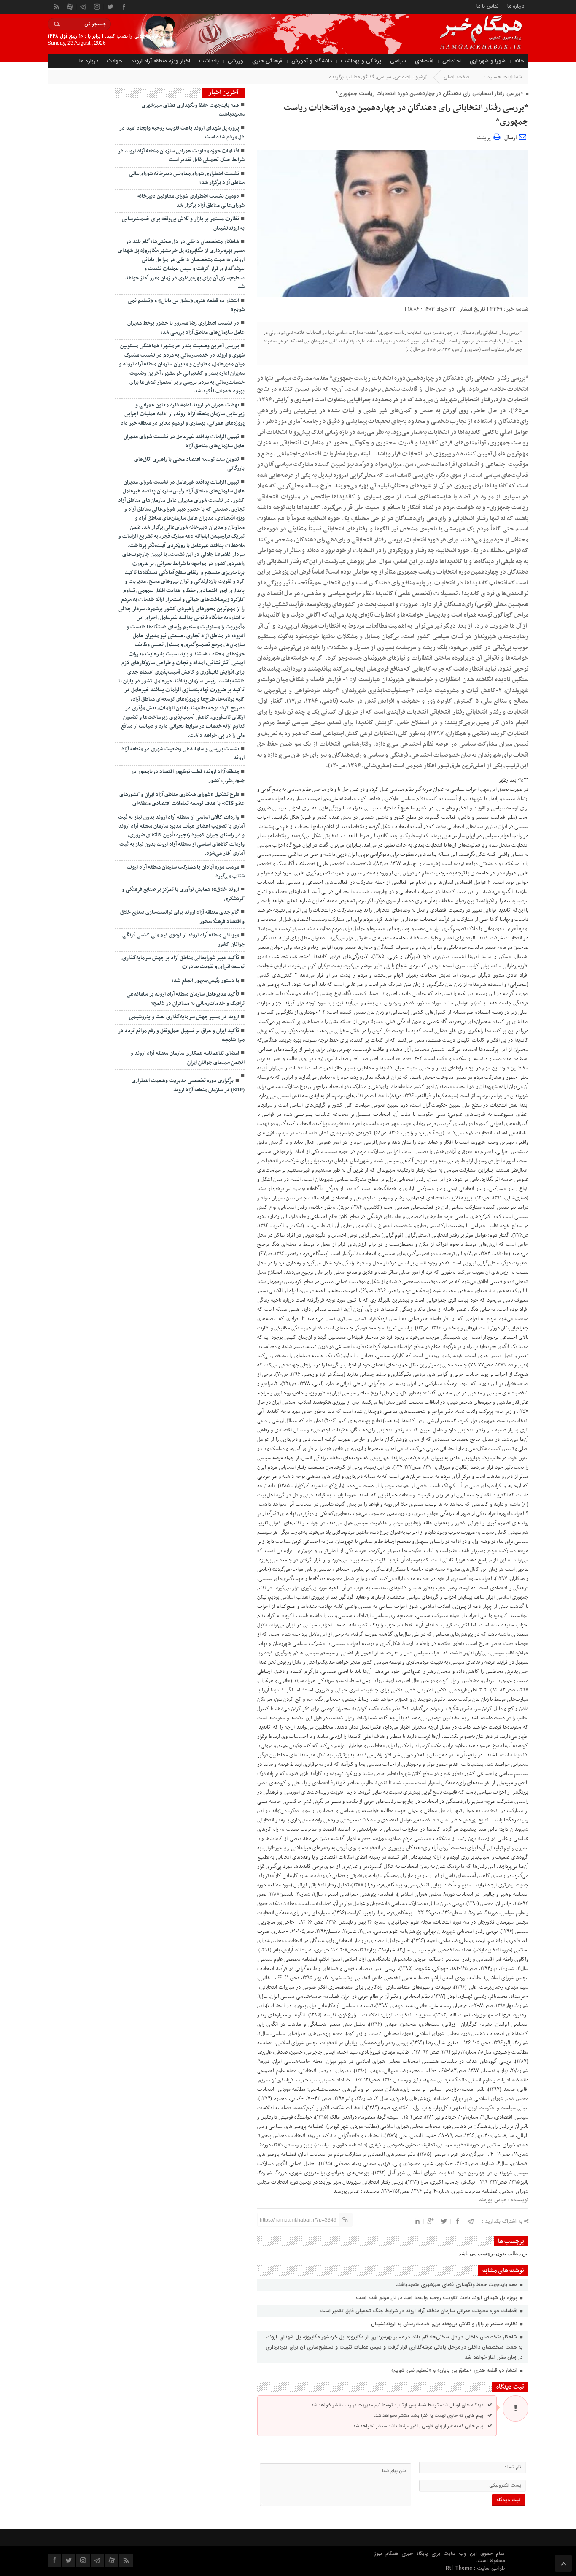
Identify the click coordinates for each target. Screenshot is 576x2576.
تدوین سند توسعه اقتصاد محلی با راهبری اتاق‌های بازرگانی (189, 464)
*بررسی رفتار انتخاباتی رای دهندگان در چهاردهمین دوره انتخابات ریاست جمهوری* (406, 115)
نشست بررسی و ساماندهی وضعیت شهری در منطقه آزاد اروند (183, 754)
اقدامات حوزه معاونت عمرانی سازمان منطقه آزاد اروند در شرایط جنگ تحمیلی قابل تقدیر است (420, 2311)
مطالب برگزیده (344, 77)
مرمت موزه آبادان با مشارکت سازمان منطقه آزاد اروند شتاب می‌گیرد (186, 872)
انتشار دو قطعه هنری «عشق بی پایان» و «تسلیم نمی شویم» (455, 2370)
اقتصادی (424, 61)
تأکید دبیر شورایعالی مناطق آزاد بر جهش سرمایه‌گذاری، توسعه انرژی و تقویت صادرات (183, 962)
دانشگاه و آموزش (312, 61)
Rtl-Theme (459, 2568)
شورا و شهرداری (488, 61)
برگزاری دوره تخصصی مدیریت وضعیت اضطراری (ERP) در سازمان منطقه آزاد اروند (188, 1085)
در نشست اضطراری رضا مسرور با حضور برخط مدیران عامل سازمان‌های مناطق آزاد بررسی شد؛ (186, 328)
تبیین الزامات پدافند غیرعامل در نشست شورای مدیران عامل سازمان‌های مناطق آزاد (184, 441)
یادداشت (209, 61)
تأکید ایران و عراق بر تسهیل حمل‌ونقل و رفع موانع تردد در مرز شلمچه (181, 1035)
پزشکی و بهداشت (361, 61)
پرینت (485, 137)
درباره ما (516, 6)
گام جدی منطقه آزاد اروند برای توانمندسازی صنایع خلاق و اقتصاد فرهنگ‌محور (182, 917)
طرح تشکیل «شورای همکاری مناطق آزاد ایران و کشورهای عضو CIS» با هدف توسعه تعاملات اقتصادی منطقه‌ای (182, 799)
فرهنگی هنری (267, 61)
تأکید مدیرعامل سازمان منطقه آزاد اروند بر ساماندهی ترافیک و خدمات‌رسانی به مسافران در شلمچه (186, 999)
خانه (519, 61)
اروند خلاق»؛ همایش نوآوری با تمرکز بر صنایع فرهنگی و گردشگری (183, 894)
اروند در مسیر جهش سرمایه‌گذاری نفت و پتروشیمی (184, 1017)
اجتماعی (452, 61)
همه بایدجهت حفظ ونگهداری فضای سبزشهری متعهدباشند (458, 2285)
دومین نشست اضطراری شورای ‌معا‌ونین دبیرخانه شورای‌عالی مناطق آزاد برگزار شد (191, 201)
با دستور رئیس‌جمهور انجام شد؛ (206, 981)
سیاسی (398, 61)
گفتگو (368, 77)
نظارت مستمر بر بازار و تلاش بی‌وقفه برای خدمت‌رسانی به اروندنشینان (445, 2324)
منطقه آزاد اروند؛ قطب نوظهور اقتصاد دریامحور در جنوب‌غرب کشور (188, 776)
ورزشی (236, 61)
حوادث (115, 61)
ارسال (510, 138)
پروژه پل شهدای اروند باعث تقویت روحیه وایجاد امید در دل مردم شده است (437, 2298)
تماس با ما (488, 6)
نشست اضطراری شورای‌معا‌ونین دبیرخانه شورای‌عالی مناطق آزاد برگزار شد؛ (187, 178)
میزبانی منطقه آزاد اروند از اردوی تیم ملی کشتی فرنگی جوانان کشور (183, 940)
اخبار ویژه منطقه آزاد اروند (161, 61)
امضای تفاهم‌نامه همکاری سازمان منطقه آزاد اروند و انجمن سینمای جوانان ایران (188, 1058)
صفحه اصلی (456, 77)
